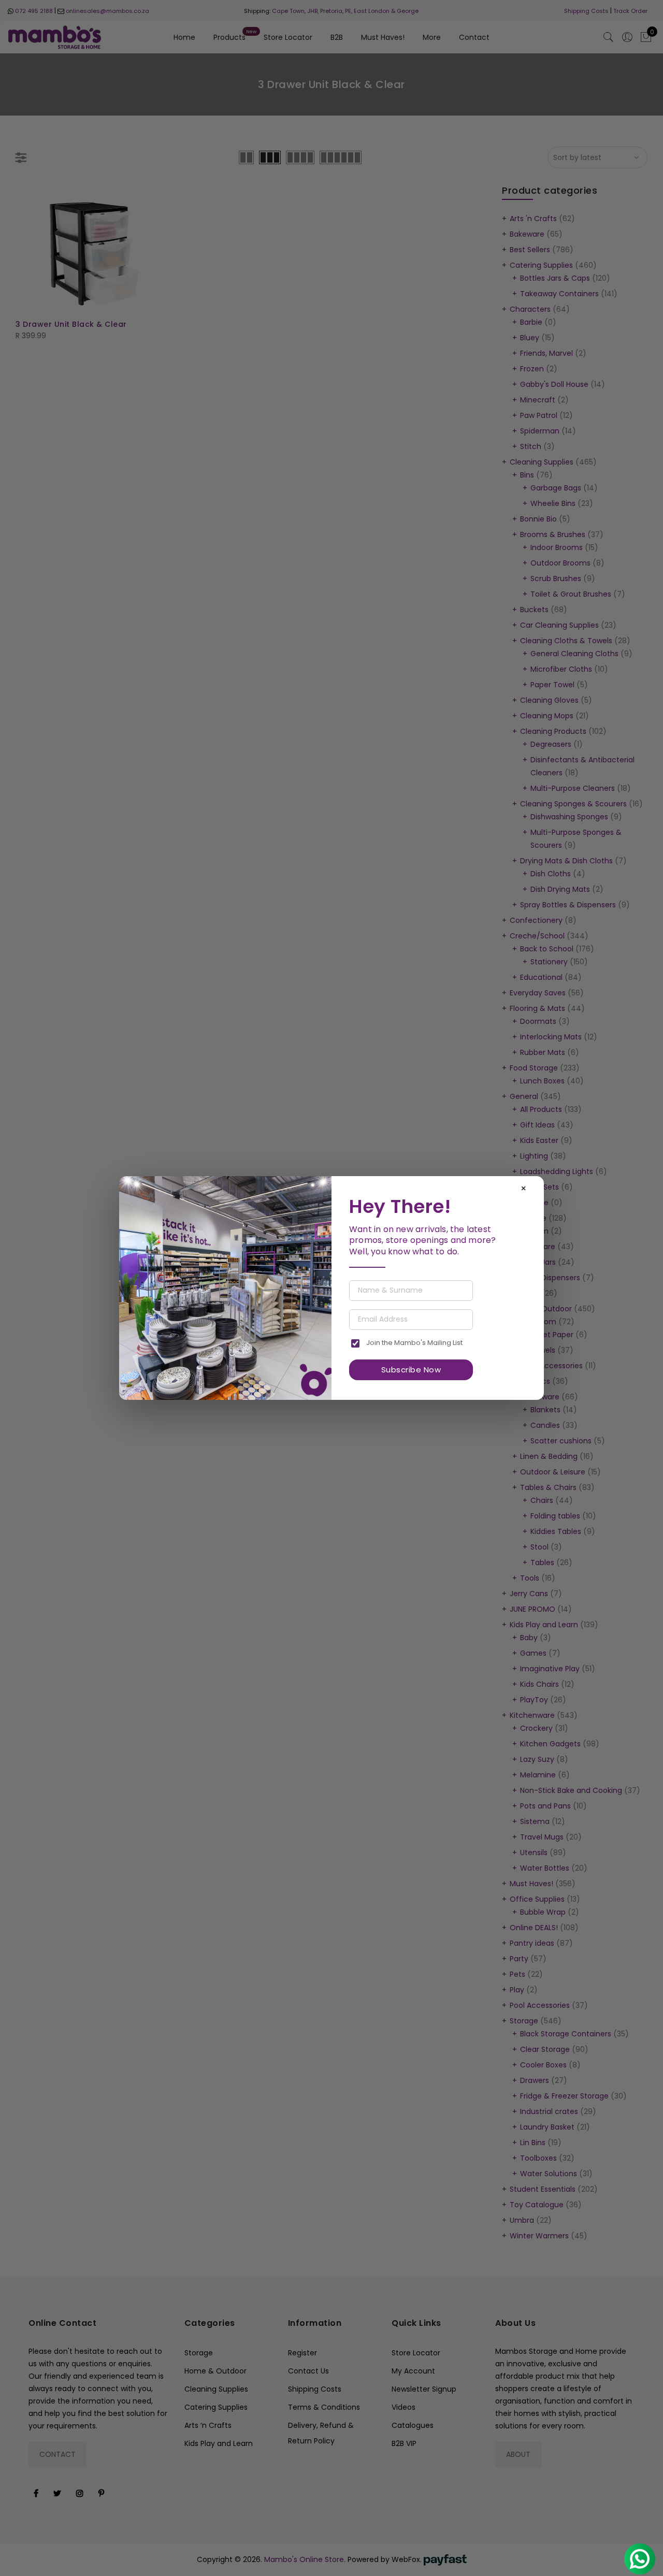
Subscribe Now (411, 1370)
